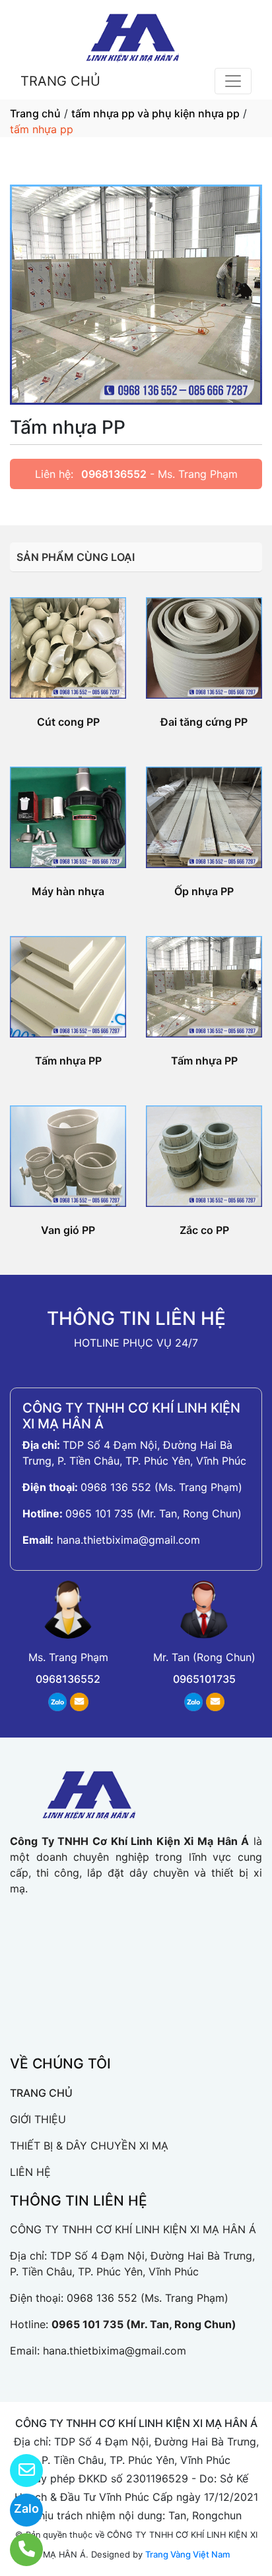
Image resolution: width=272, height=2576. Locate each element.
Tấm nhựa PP (68, 1061)
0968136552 (114, 474)
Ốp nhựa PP (204, 891)
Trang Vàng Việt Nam (187, 2554)
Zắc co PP (204, 1230)
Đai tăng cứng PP (204, 722)
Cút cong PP (68, 722)
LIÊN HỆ (30, 2172)
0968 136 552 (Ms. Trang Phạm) (161, 1487)
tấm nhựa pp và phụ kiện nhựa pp (155, 113)
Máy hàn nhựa (68, 891)
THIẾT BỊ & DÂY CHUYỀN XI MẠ (89, 2146)
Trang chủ (35, 113)
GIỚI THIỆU (38, 2119)
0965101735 (204, 1679)
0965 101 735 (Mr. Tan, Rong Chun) (153, 1513)
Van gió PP (68, 1230)
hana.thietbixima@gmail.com (128, 1540)
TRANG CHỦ (60, 81)
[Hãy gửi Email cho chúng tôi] (18, 2471)
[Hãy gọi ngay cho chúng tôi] (18, 2550)
